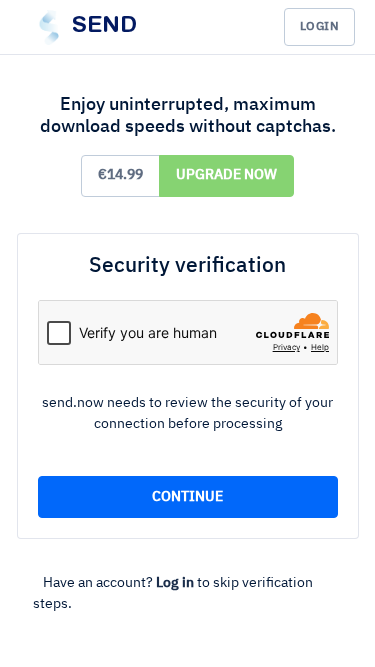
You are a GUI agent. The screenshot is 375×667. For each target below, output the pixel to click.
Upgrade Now (226, 175)
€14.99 (120, 175)
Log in (175, 583)
